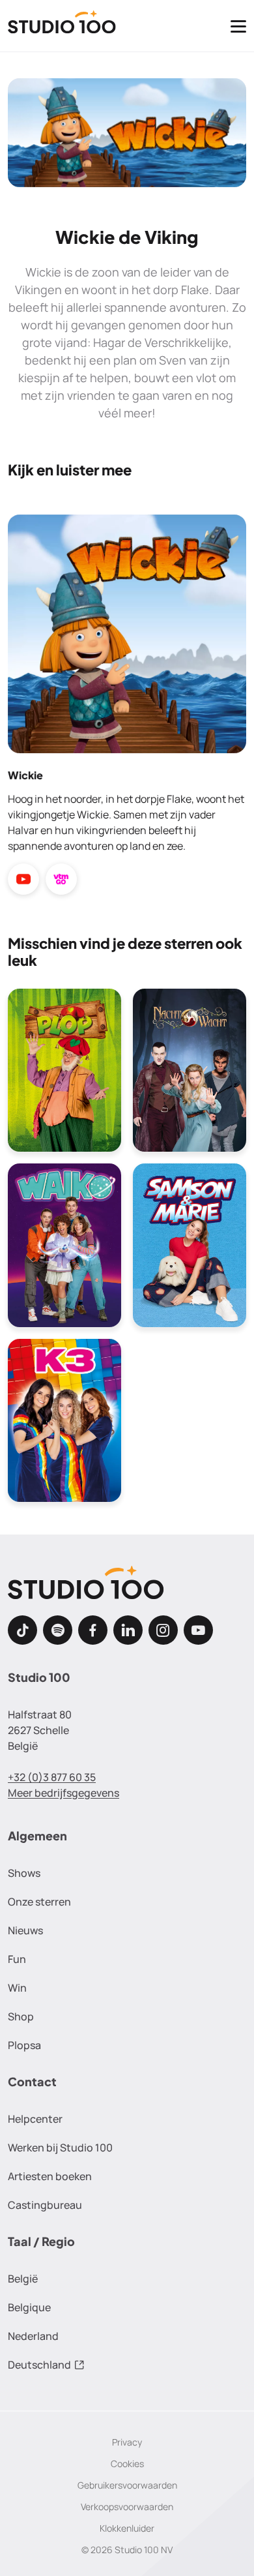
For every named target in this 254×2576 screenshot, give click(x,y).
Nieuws (25, 1930)
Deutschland (39, 2365)
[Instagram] (163, 1630)
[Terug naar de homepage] (62, 26)
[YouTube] (23, 880)
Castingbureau (45, 2205)
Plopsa (24, 2045)
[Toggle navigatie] (238, 26)
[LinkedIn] (128, 1630)
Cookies (127, 2464)
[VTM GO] (61, 880)
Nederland (33, 2336)
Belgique (29, 2307)
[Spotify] (58, 1630)
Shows (24, 1873)
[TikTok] (22, 1630)
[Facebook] (93, 1630)
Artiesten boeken (50, 2176)
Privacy (127, 2442)
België (23, 2279)
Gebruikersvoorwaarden (127, 2485)
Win (17, 1988)
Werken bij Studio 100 (60, 2148)
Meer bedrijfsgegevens (63, 1793)
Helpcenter (35, 2119)
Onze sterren (39, 1902)
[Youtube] (198, 1630)
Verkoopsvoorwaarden (127, 2507)
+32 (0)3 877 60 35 (52, 1777)
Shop (21, 2016)
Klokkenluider (127, 2528)
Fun (17, 1959)
